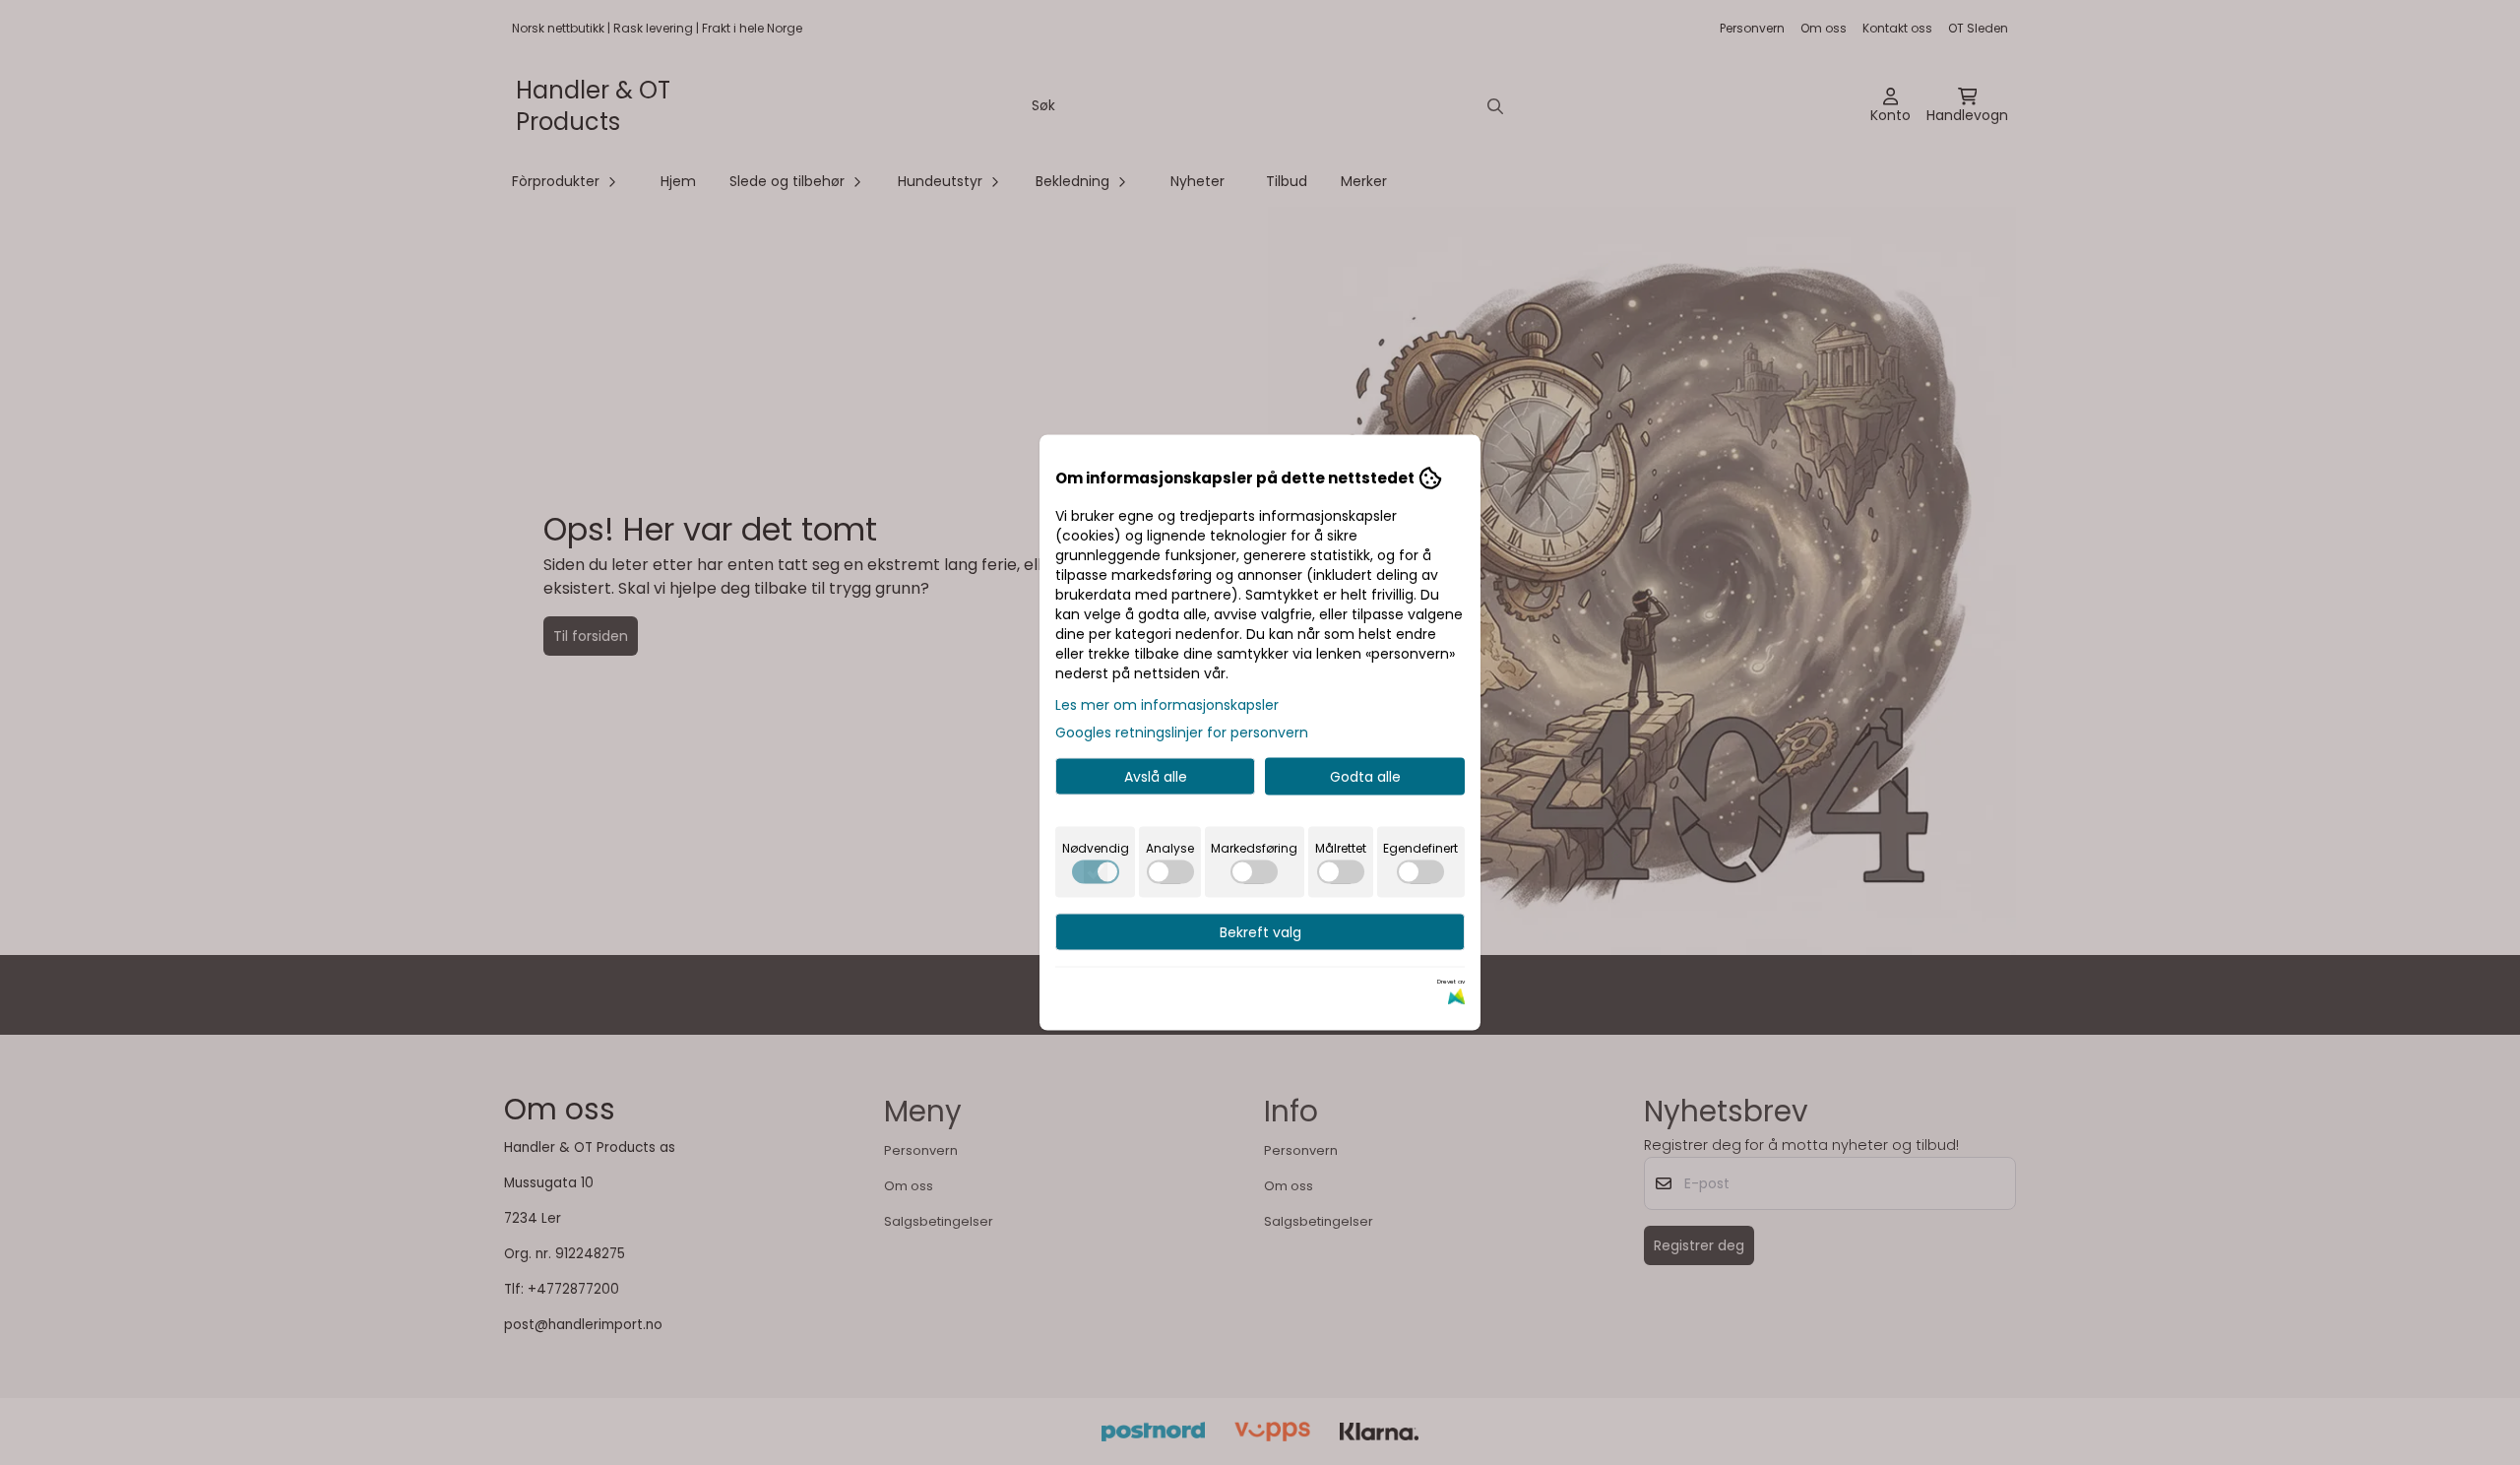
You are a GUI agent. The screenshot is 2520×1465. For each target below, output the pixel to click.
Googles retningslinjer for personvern (1182, 732)
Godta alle (1365, 777)
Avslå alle (1156, 777)
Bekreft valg (1260, 932)
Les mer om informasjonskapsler (1167, 705)
